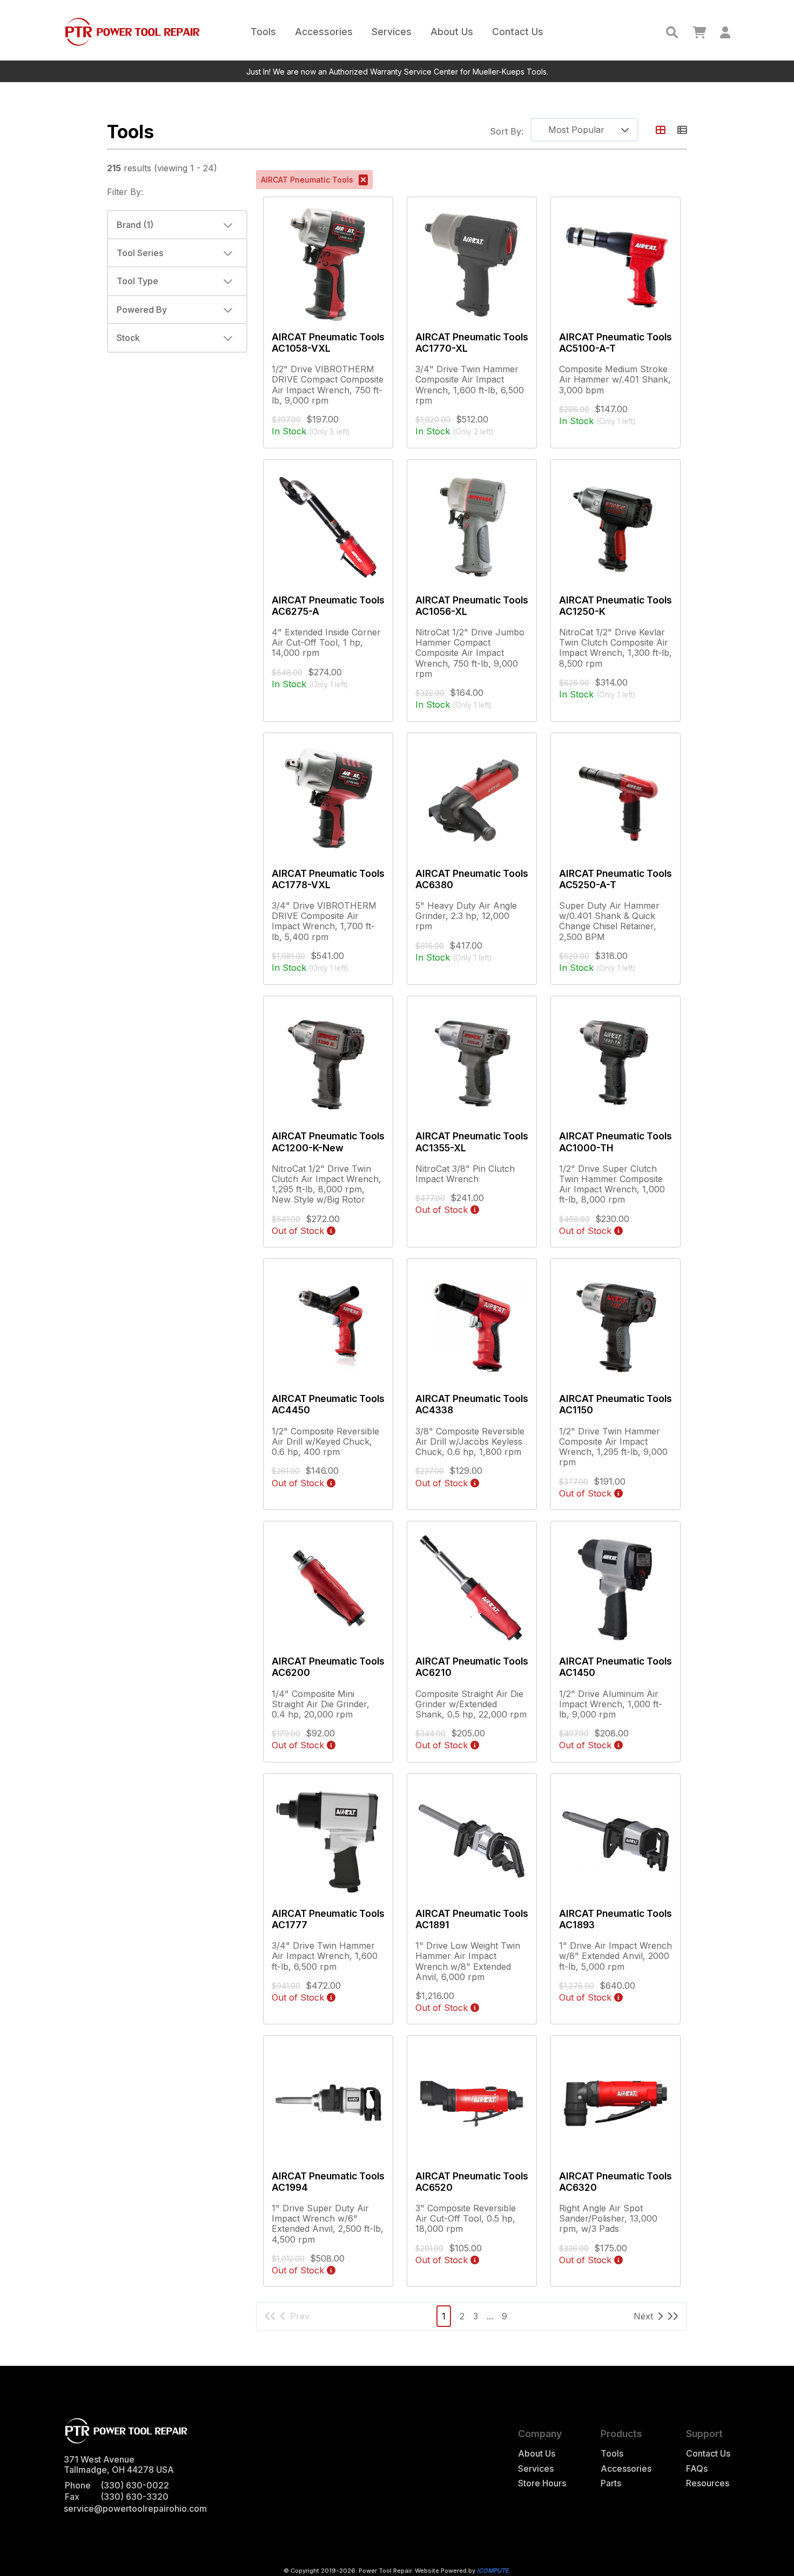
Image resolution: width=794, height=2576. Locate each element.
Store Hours (542, 2483)
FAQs (697, 2469)
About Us (452, 32)
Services (392, 32)
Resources (708, 2483)
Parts (611, 2483)
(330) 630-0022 (135, 2485)
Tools (263, 32)
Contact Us (518, 32)
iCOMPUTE (493, 2571)
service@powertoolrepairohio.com (135, 2508)
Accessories (324, 32)
